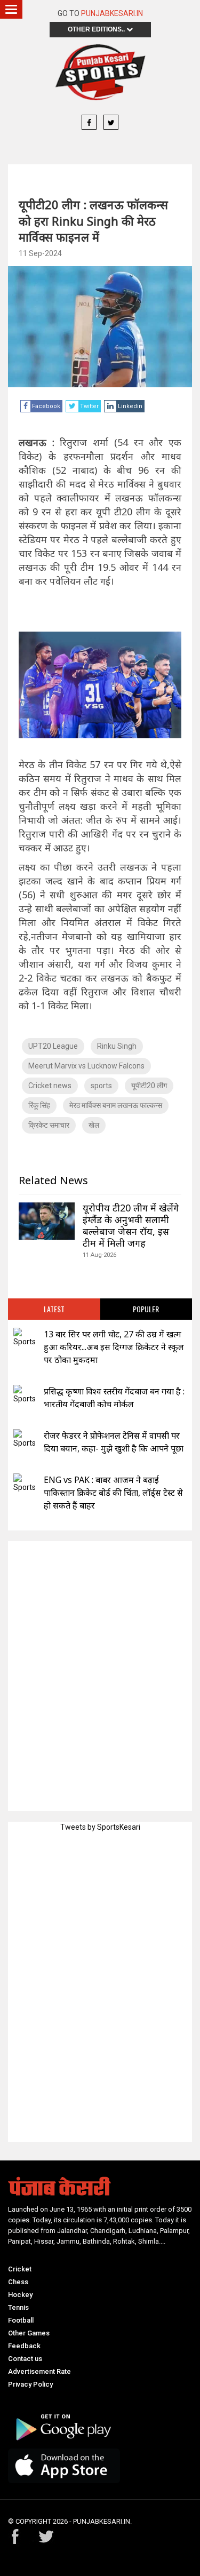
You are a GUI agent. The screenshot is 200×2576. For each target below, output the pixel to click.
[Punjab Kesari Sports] (100, 72)
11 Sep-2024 (40, 253)
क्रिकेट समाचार (49, 1125)
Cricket (20, 2269)
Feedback (24, 2346)
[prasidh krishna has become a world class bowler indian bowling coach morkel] (25, 1395)
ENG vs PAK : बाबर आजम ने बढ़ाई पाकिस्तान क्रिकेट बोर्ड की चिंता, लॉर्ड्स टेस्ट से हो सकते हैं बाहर (113, 1493)
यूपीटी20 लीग (149, 1086)
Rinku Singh (117, 1046)
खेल (94, 1125)
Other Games (29, 2333)
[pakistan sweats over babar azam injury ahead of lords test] (25, 1483)
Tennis (18, 2307)
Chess (18, 2282)
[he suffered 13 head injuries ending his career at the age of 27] (25, 1338)
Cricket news (50, 1086)
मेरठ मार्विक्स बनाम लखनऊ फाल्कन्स (116, 1105)
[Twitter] (111, 123)
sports (101, 1086)
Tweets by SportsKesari (100, 1827)
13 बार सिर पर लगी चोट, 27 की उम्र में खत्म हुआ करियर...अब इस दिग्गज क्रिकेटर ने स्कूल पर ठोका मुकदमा (114, 1347)
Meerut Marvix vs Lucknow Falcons (86, 1066)
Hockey (20, 2295)
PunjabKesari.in (112, 13)
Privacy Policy (30, 2384)
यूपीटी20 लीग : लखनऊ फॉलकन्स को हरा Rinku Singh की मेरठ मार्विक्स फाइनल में (93, 221)
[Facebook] (89, 123)
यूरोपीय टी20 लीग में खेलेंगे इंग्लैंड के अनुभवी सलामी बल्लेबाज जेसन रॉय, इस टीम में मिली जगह (131, 1225)
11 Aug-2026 (99, 1255)
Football (21, 2320)
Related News (53, 1180)
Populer (146, 1309)
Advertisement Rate (39, 2371)
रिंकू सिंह (39, 1105)
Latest (54, 1309)
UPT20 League (53, 1046)
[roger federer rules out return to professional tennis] (25, 1439)
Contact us (25, 2359)
